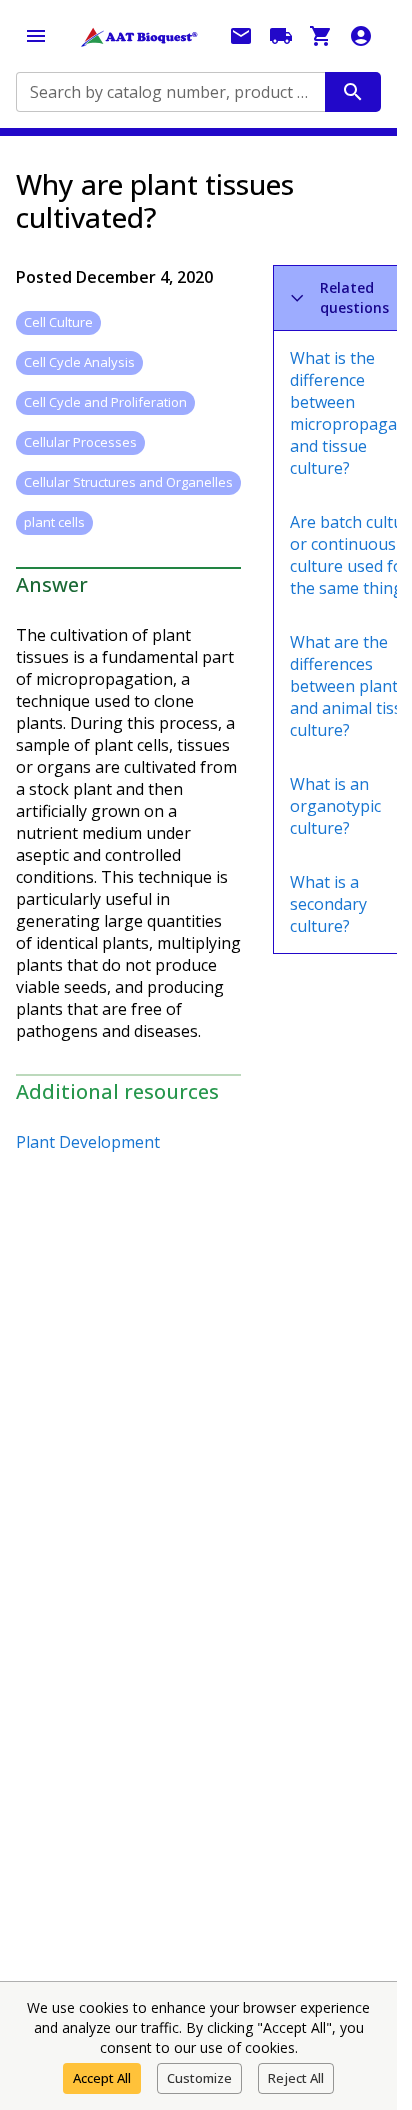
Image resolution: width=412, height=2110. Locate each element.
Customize (199, 2078)
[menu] (36, 36)
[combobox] (169, 92)
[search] (353, 92)
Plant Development (88, 1142)
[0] (321, 36)
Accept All (102, 2078)
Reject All (296, 2078)
